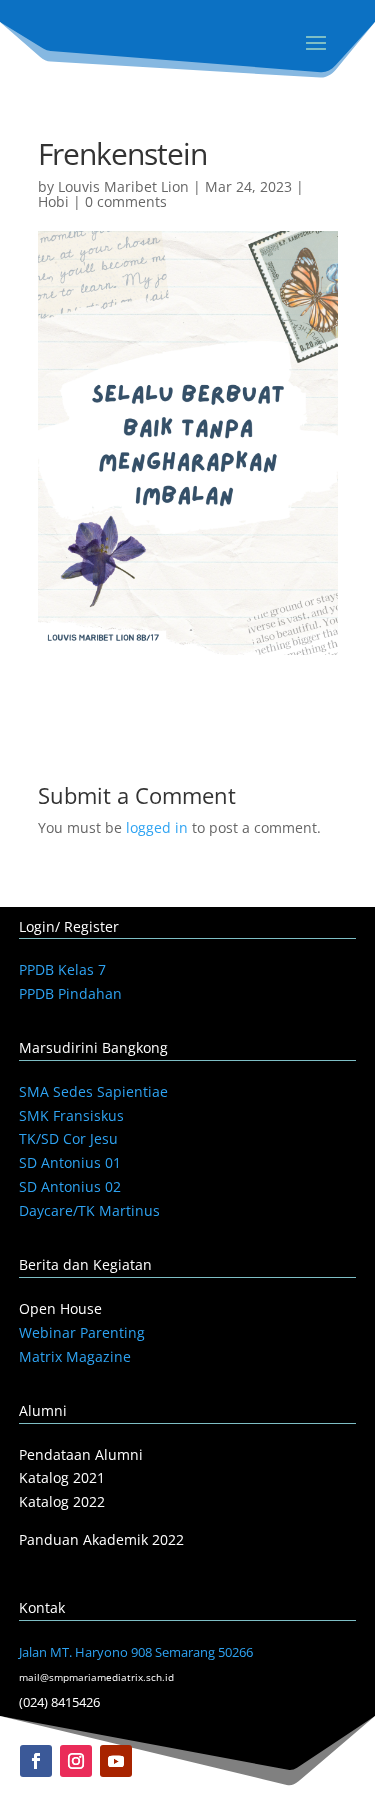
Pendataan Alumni (81, 1454)
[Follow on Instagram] (76, 1761)
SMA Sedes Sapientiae (93, 1091)
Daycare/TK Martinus (89, 1210)
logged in (157, 827)
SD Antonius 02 (70, 1186)
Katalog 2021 (62, 1477)
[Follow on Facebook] (36, 1761)
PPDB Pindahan (70, 993)
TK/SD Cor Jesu (68, 1138)
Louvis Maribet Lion (123, 186)
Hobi (53, 201)
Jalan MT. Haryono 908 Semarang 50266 (136, 1652)
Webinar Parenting (82, 1332)
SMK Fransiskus (71, 1115)
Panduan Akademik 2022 (101, 1539)
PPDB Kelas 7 (62, 969)
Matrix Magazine (75, 1356)
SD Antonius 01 (70, 1162)
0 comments (126, 201)
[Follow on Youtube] (116, 1761)
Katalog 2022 (62, 1501)
